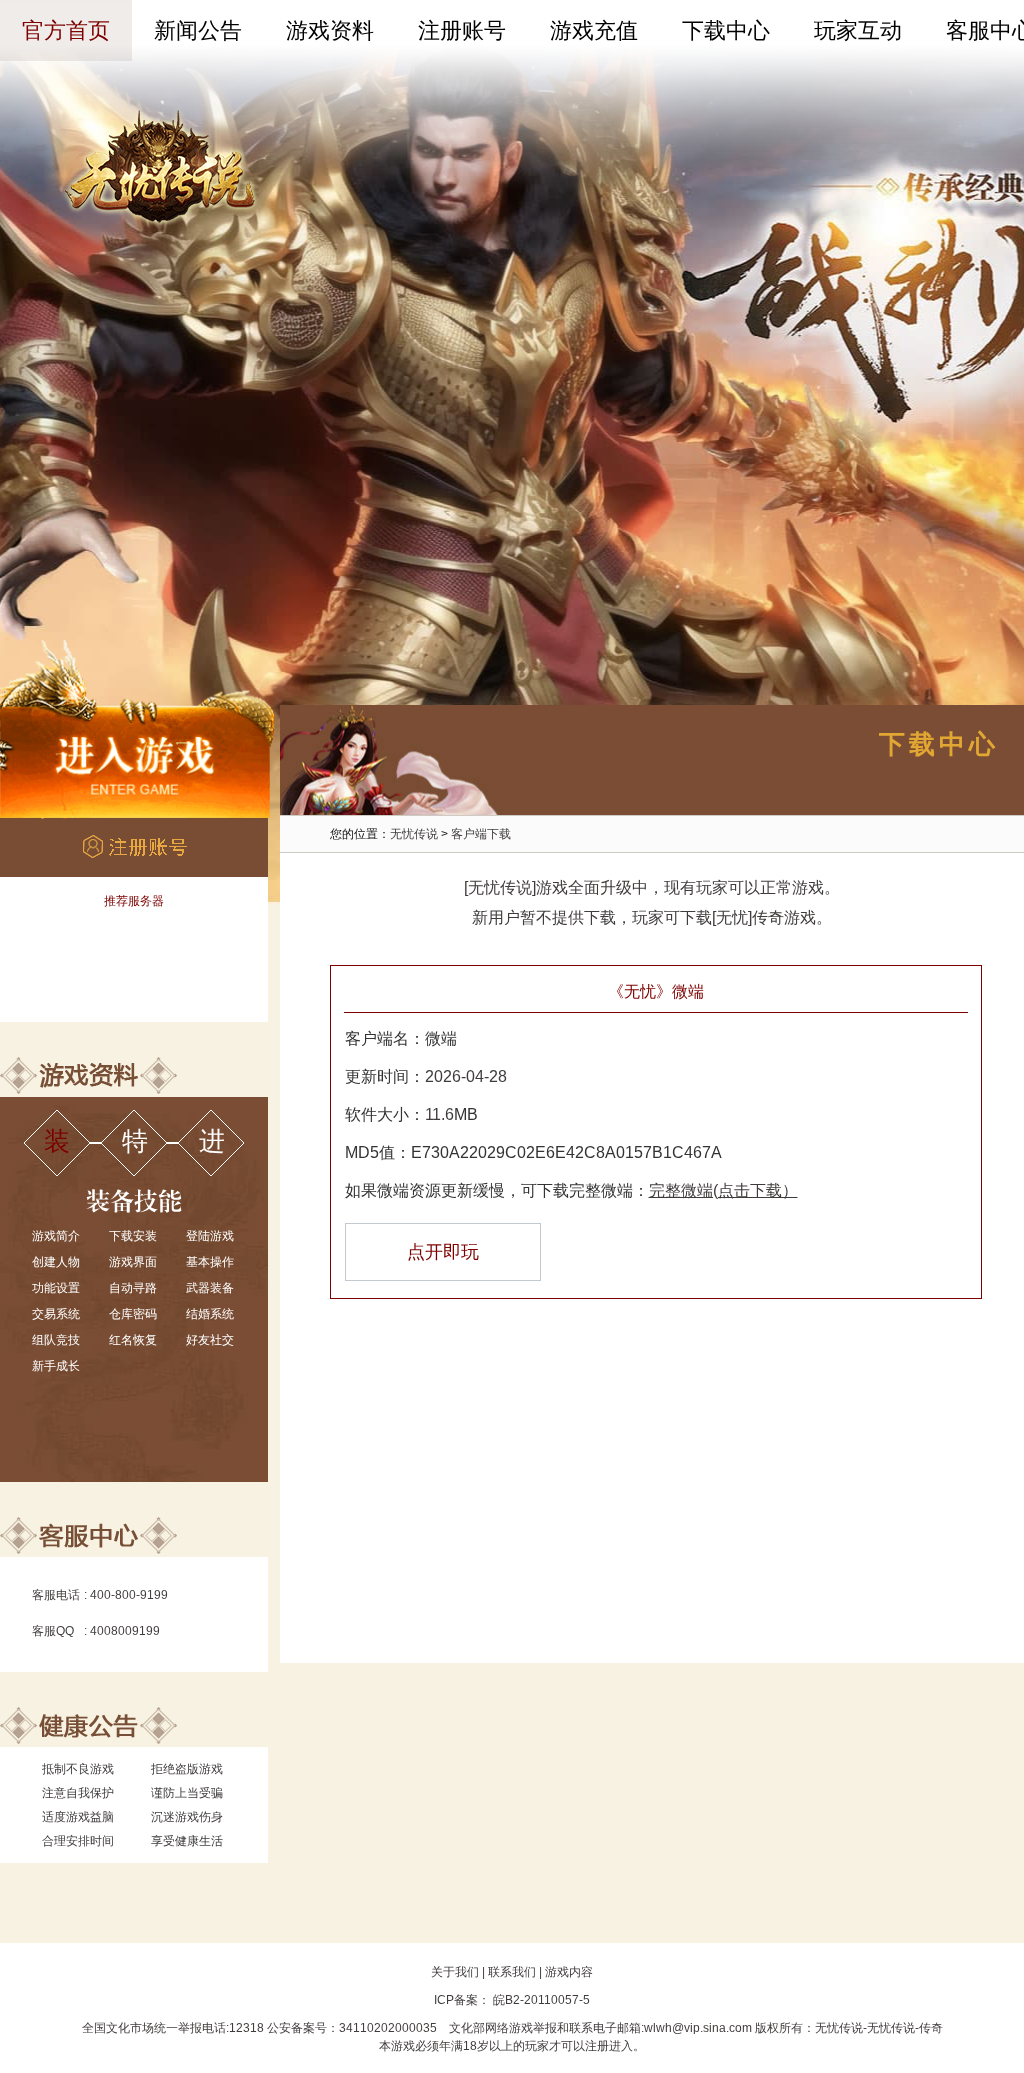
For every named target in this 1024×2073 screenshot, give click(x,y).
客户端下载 (481, 834)
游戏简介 (56, 1236)
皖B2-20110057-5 (540, 2000)
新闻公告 (198, 30)
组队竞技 (56, 1340)
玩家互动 (858, 30)
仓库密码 (133, 1314)
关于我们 (455, 1972)
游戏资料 (330, 30)
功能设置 (56, 1288)
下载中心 (726, 30)
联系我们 (512, 1972)
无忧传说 (414, 834)
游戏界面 (133, 1262)
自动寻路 (133, 1288)
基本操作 (210, 1262)
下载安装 (133, 1236)
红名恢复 (133, 1340)
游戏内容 (569, 1972)
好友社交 (210, 1340)
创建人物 (56, 1262)
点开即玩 (443, 1252)
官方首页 (66, 30)
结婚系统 (210, 1314)
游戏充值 (594, 30)
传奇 (931, 2028)
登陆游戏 (210, 1236)
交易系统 (56, 1314)
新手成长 (56, 1366)
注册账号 (462, 30)
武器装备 (210, 1288)
